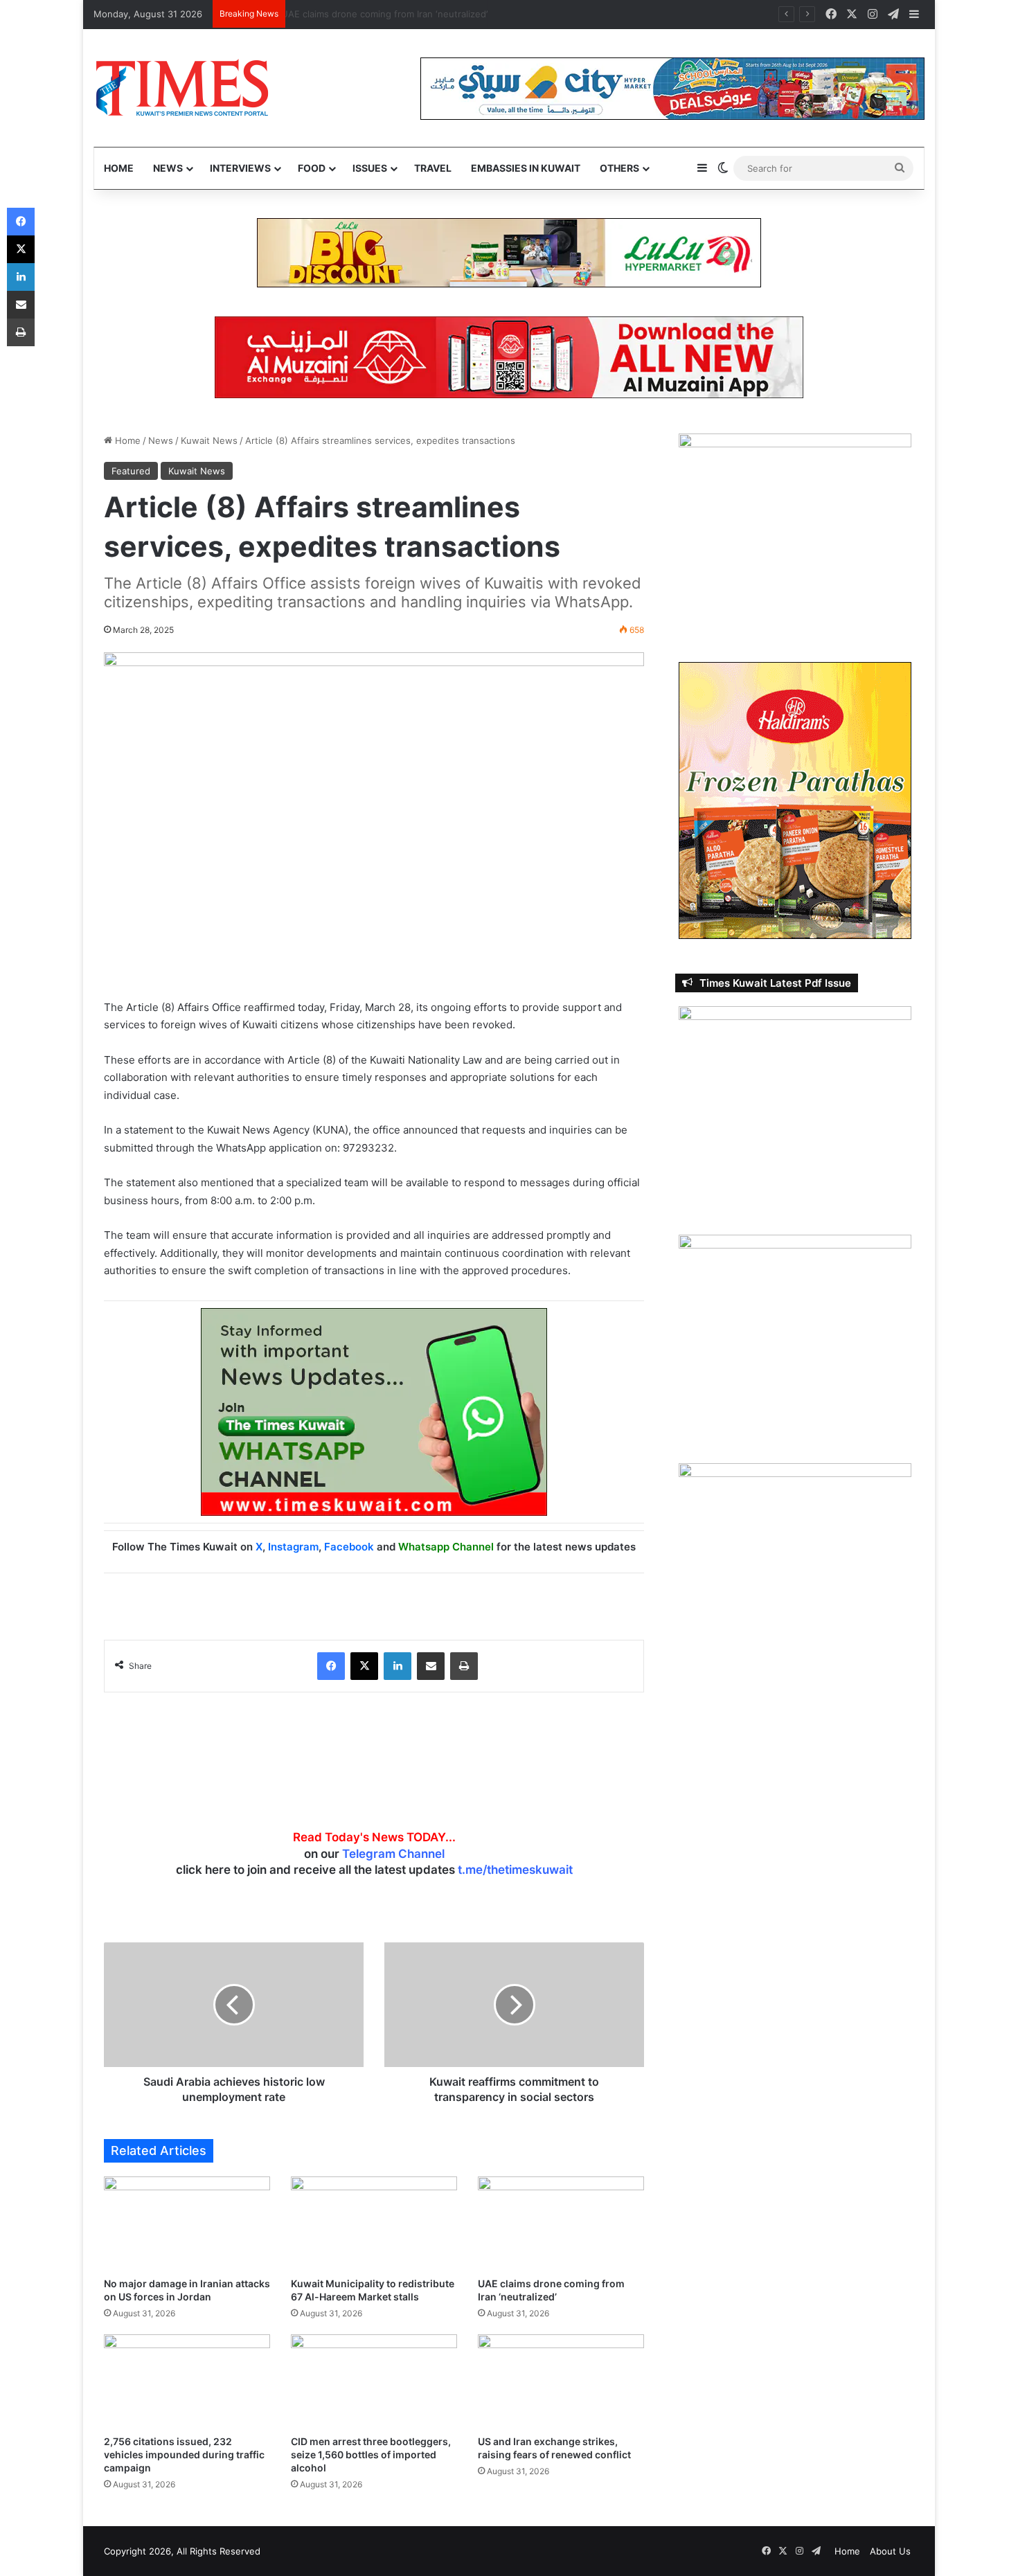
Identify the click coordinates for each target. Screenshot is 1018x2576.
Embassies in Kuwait (526, 168)
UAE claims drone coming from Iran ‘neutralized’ (395, 14)
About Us (890, 2551)
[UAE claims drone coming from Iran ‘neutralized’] (561, 2223)
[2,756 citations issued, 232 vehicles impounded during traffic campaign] (187, 2381)
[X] (364, 1666)
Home (119, 168)
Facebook (349, 1547)
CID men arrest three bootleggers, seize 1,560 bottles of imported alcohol (371, 2454)
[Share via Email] (431, 1666)
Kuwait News (209, 440)
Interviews (240, 168)
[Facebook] (331, 1666)
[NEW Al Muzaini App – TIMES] (509, 357)
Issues (370, 168)
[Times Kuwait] (182, 88)
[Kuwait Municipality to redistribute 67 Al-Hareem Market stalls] (374, 2223)
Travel (433, 168)
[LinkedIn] (398, 1666)
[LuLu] (509, 252)
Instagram (293, 1547)
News (168, 168)
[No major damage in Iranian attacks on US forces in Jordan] (187, 2223)
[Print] (464, 1666)
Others (619, 168)
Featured (131, 471)
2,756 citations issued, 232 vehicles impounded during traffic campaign (184, 2454)
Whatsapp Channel (446, 1547)
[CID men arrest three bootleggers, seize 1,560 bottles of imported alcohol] (374, 2381)
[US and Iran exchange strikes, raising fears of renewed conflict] (561, 2381)
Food (312, 168)
